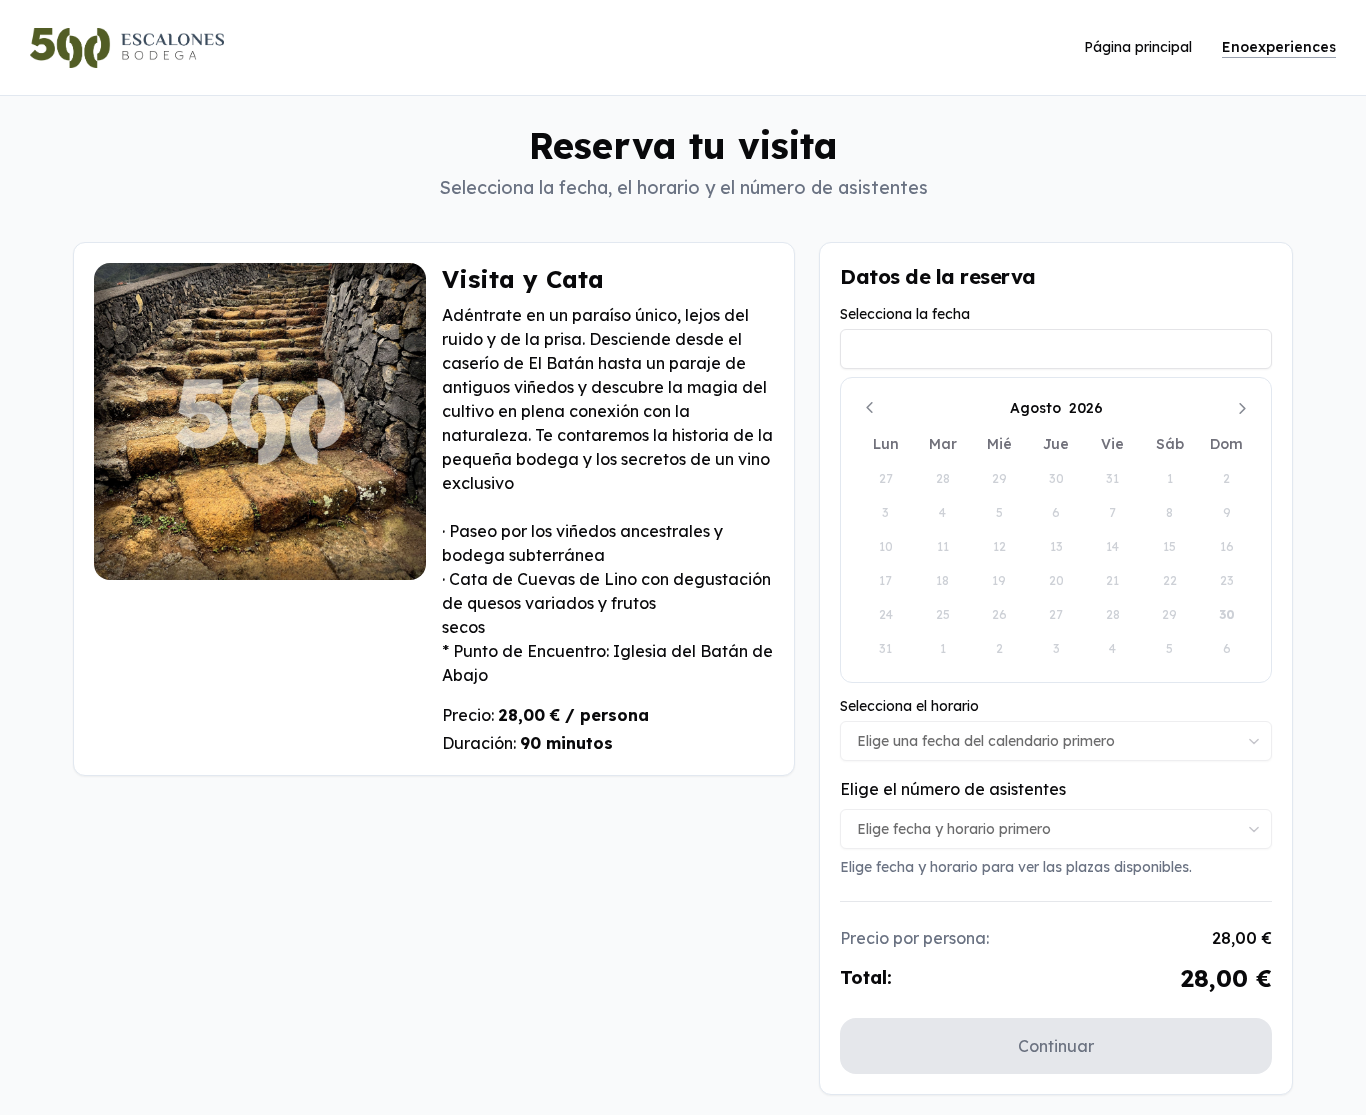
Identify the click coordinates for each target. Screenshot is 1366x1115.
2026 (1086, 408)
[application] (1056, 530)
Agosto (1035, 408)
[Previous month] (869, 408)
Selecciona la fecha (905, 314)
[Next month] (1243, 408)
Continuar (1056, 1046)
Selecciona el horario (909, 706)
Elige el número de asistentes (953, 789)
